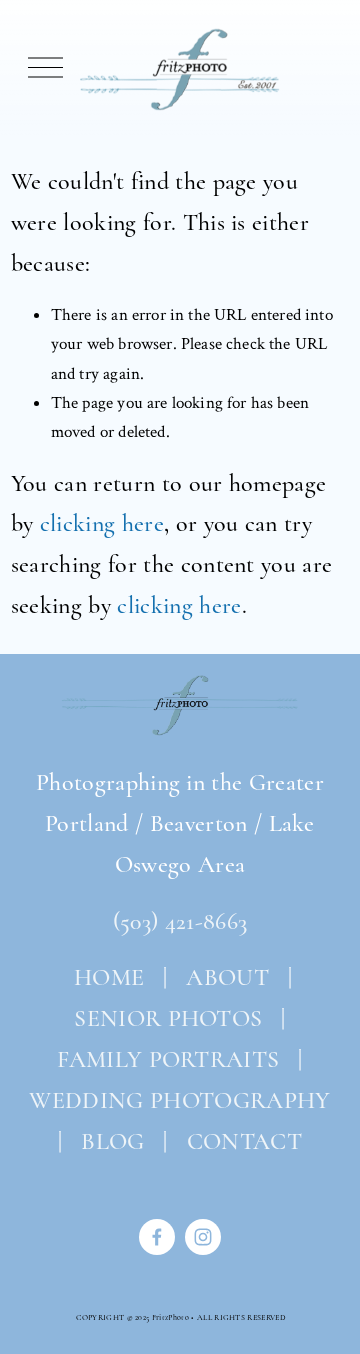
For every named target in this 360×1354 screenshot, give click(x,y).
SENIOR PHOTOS (168, 1018)
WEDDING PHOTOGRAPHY (179, 1100)
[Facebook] (157, 1237)
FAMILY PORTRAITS (168, 1059)
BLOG (112, 1141)
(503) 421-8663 (180, 921)
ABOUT (227, 977)
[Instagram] (203, 1237)
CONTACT (244, 1141)
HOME (106, 977)
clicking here (102, 523)
